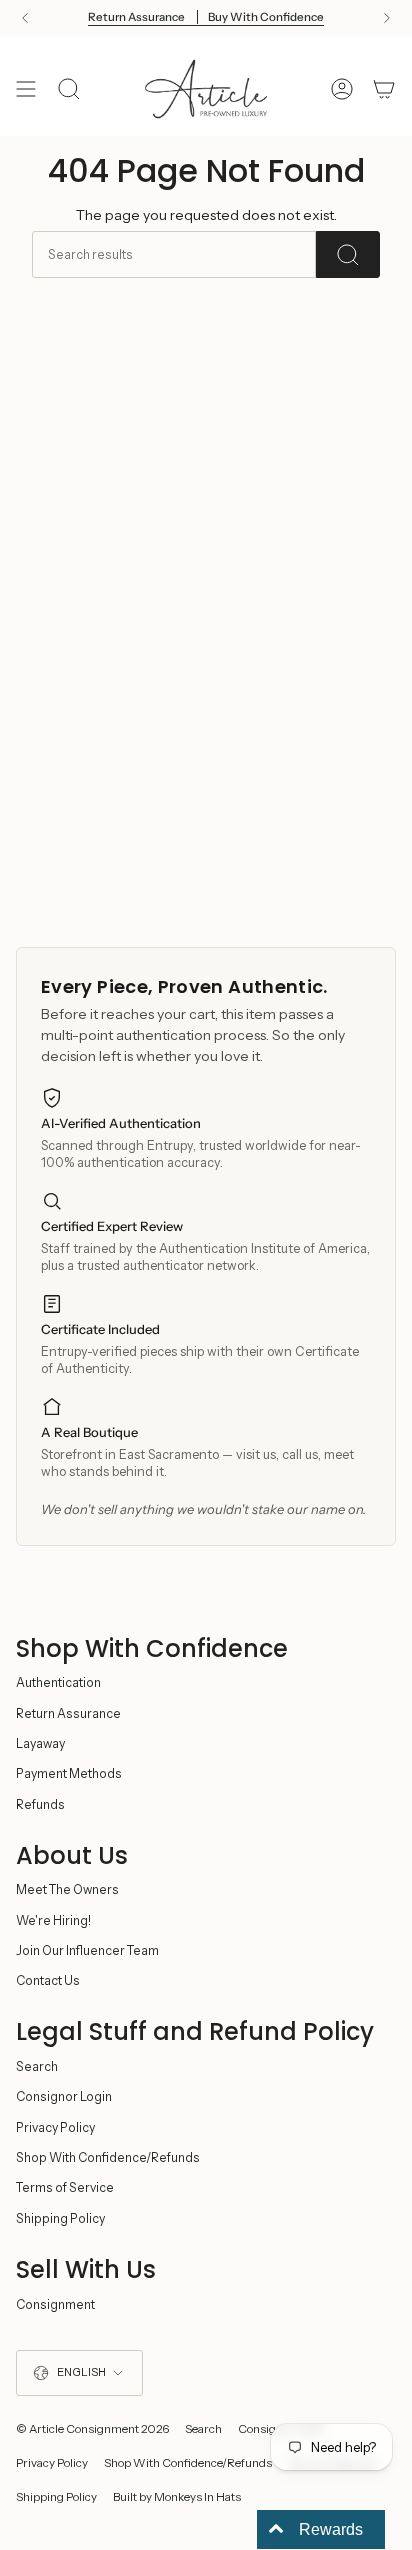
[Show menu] (26, 89)
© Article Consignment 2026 (92, 2429)
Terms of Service (65, 2187)
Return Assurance (68, 1713)
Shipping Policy (60, 2218)
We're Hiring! (53, 1920)
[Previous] (25, 18)
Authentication (58, 1682)
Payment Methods (69, 1773)
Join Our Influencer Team (87, 1950)
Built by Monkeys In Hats (177, 2497)
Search (37, 2066)
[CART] (384, 89)
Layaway (40, 1743)
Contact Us (48, 1980)
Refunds (40, 1804)
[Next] (387, 18)
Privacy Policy (55, 2127)
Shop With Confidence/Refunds (108, 2157)
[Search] (348, 254)
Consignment (55, 2304)
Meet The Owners (67, 1889)
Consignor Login (64, 2096)
